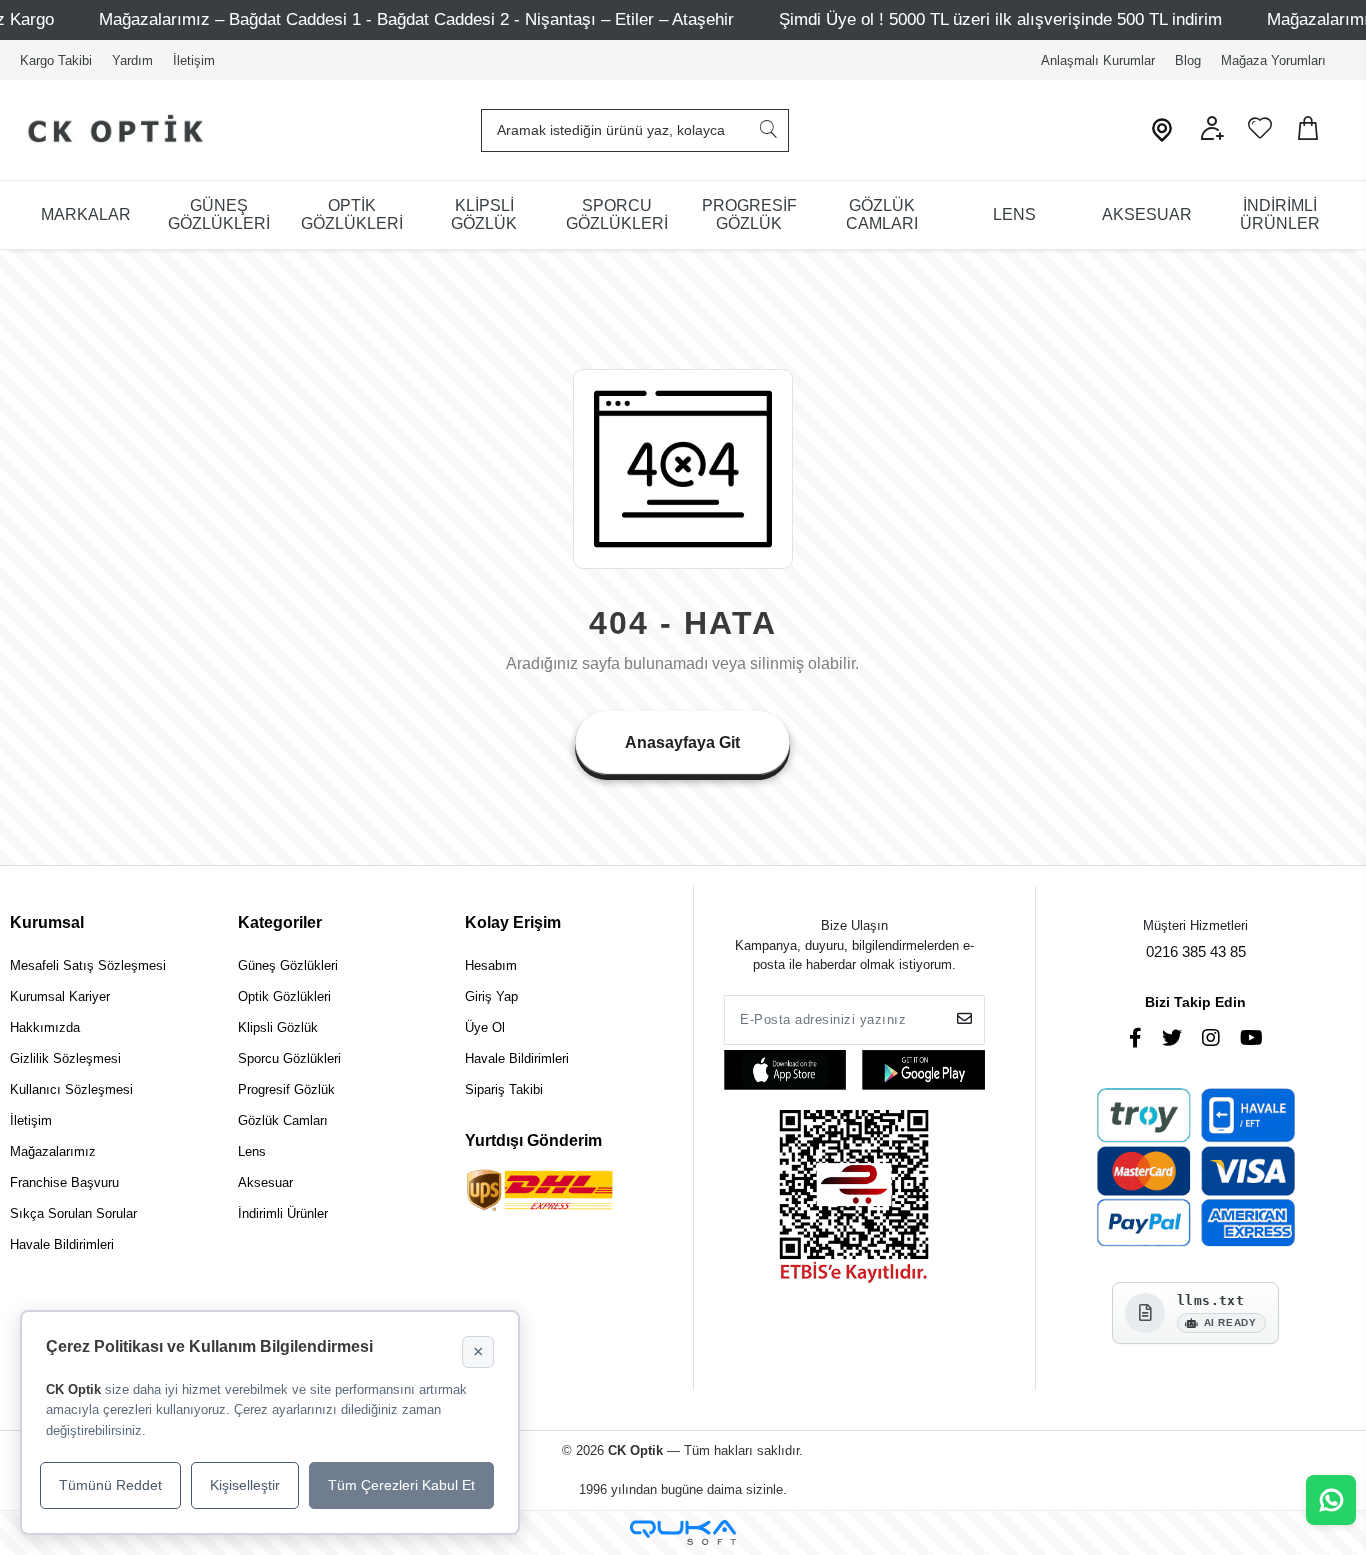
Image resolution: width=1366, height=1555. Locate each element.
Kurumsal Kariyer (60, 996)
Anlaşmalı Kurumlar (1098, 60)
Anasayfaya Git (682, 742)
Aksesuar (265, 1182)
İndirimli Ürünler (283, 1213)
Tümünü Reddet (110, 1485)
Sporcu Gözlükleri (289, 1058)
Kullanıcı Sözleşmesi (71, 1089)
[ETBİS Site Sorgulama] (854, 1198)
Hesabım (491, 965)
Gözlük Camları (283, 1120)
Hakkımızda (45, 1027)
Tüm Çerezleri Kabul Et (401, 1485)
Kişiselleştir (245, 1485)
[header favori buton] (1260, 135)
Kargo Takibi (56, 60)
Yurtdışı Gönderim (533, 1140)
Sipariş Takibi (504, 1089)
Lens (252, 1151)
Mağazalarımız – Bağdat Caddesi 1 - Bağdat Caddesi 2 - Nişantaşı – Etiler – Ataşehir (416, 19)
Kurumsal (47, 922)
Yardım (132, 60)
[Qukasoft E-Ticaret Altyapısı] (683, 1532)
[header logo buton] (107, 130)
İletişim (194, 60)
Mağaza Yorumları (1273, 60)
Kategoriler (280, 922)
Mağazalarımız (53, 1151)
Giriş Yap (491, 996)
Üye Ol (485, 1027)
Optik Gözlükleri (284, 996)
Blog (1188, 60)
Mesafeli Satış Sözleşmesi (88, 965)
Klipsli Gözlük (278, 1027)
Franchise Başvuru (64, 1182)
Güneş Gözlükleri (288, 965)
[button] (1212, 135)
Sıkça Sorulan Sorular (73, 1213)
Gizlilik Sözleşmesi (65, 1058)
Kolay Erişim (513, 922)
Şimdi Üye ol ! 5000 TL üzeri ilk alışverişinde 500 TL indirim (1000, 19)
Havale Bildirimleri (62, 1244)
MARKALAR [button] (86, 214)
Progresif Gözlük (286, 1089)
